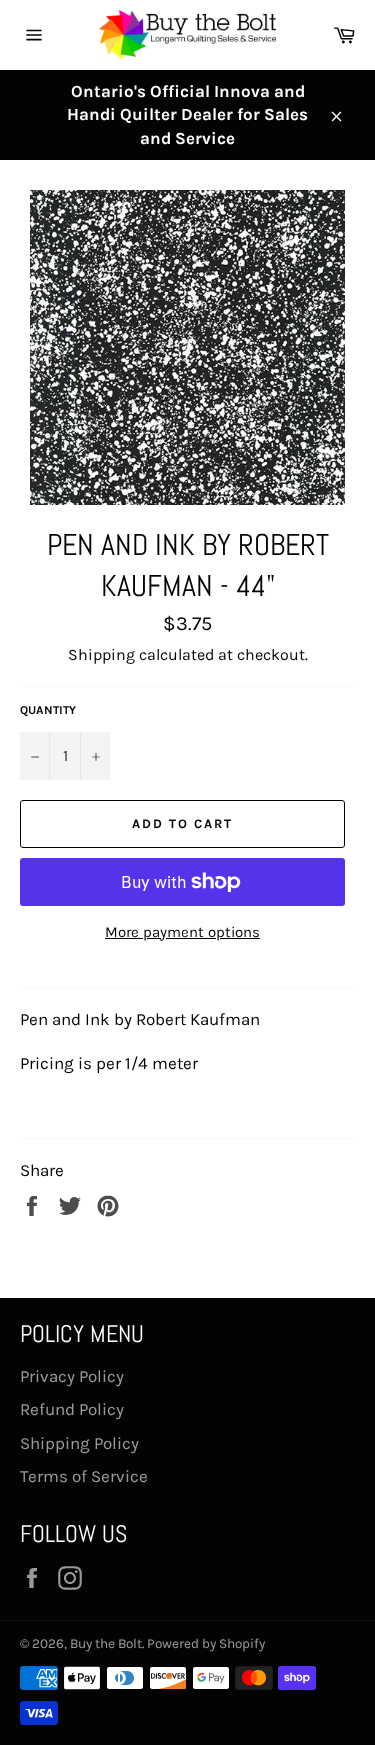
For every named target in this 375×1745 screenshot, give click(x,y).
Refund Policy (72, 1409)
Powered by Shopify (206, 1643)
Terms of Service (84, 1476)
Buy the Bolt (106, 1643)
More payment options (182, 932)
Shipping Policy (79, 1443)
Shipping (101, 654)
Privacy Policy (72, 1376)
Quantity (48, 710)
